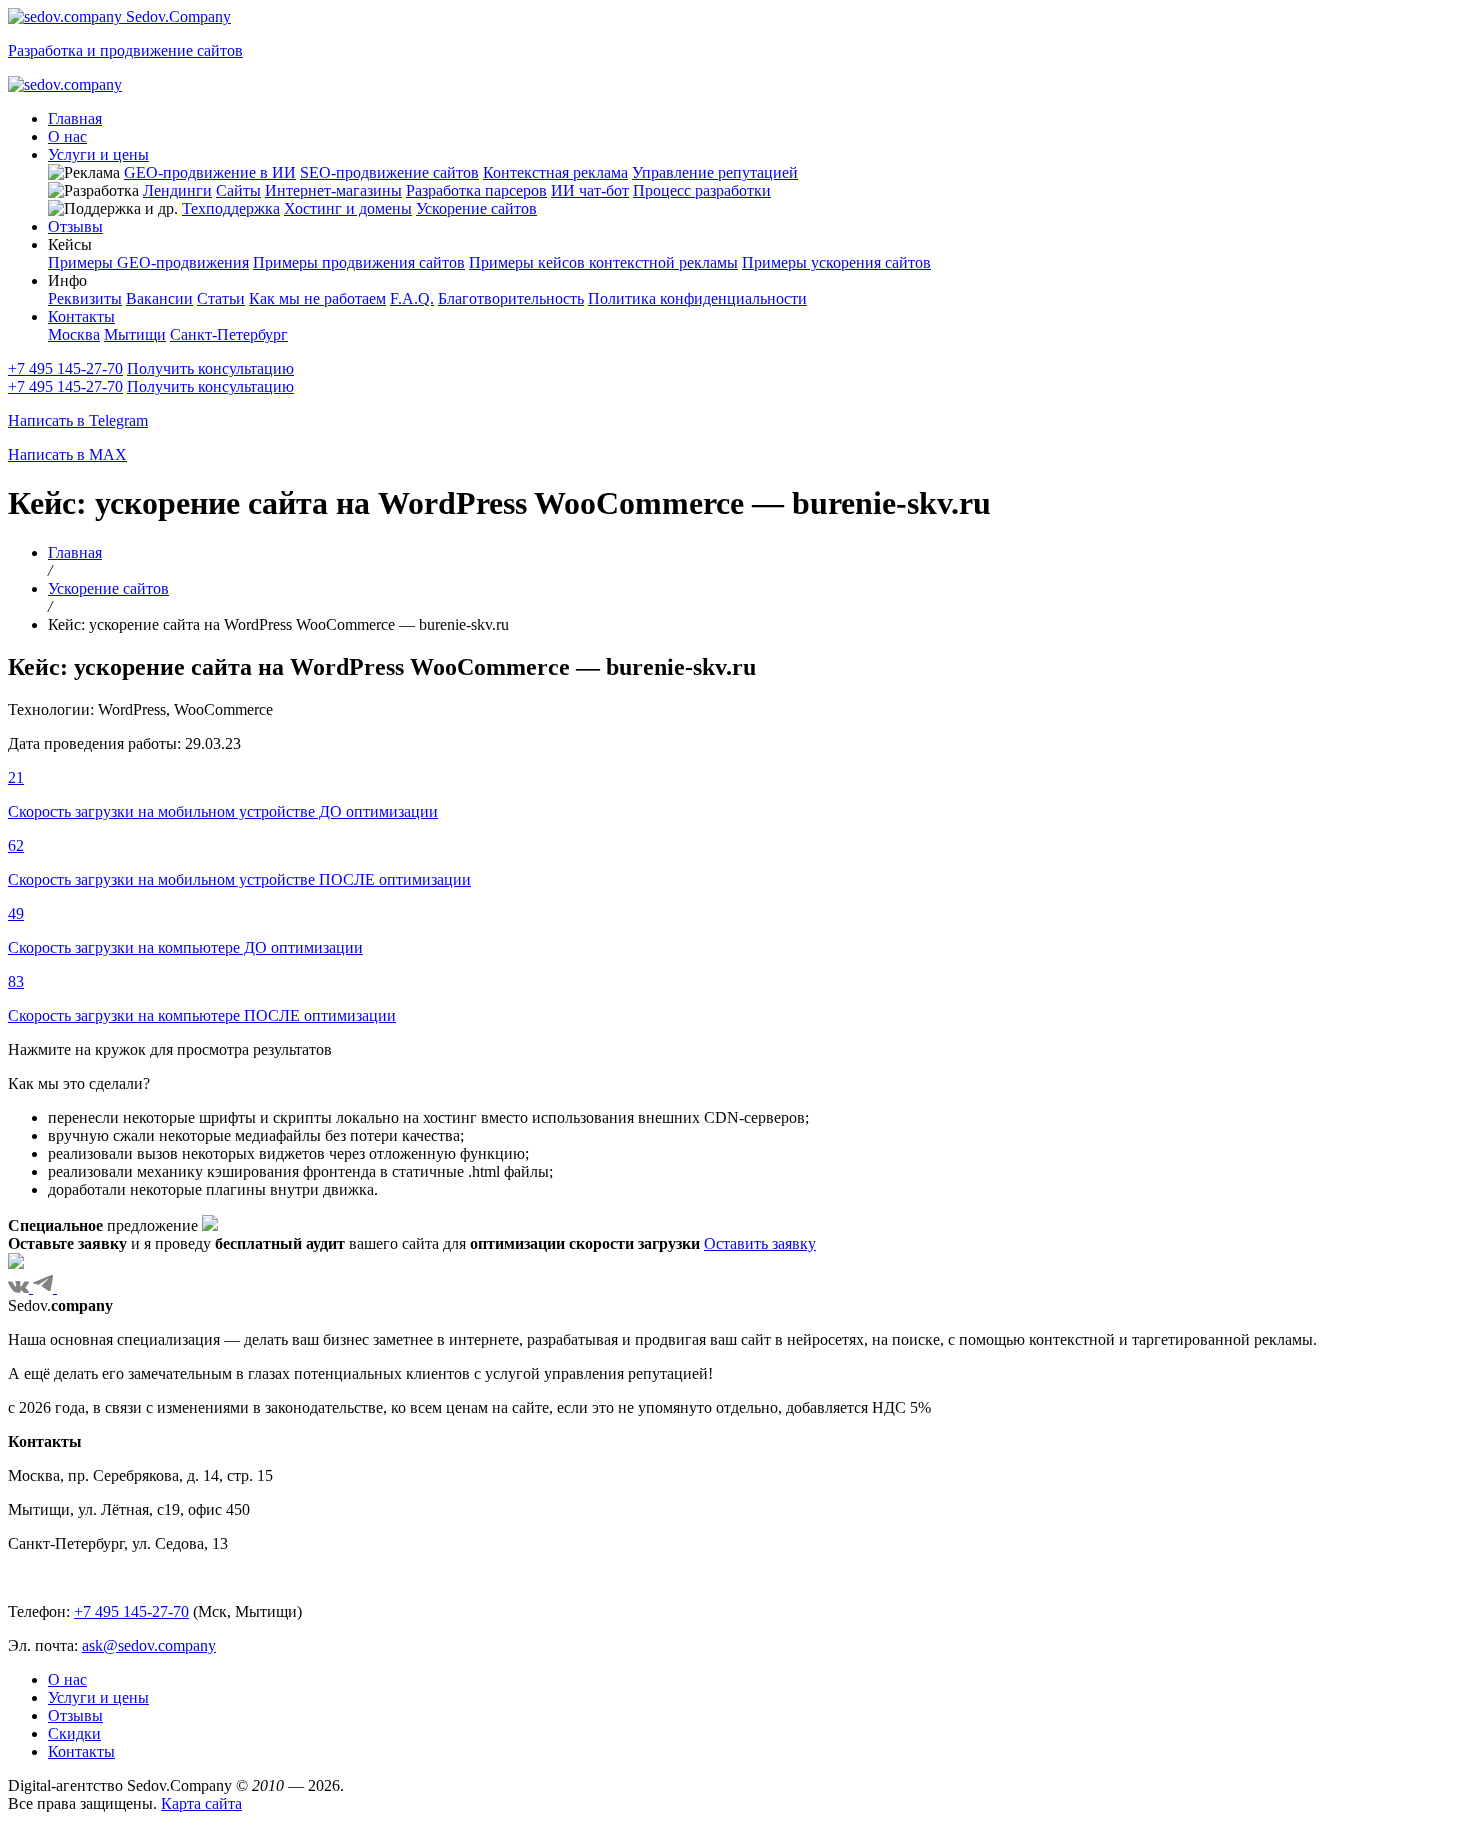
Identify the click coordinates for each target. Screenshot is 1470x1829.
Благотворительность (511, 298)
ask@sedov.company (149, 1645)
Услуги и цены (98, 154)
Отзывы (75, 226)
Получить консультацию (210, 368)
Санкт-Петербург (229, 334)
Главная (75, 118)
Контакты (81, 316)
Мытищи (135, 334)
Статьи (221, 298)
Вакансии (159, 298)
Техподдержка (231, 208)
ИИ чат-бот (590, 190)
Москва (74, 334)
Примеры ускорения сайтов (836, 262)
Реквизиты (85, 298)
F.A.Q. (412, 298)
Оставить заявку (760, 1243)
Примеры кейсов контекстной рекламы (603, 262)
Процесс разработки (702, 190)
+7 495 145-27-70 (65, 368)
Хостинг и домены (348, 208)
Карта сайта (201, 1803)
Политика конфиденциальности (697, 298)
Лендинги (177, 190)
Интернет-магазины (333, 190)
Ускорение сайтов (476, 208)
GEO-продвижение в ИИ (210, 172)
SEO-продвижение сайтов (389, 172)
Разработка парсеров (476, 190)
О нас (67, 136)
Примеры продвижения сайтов (359, 262)
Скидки (74, 1733)
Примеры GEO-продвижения (148, 262)
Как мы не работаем (317, 298)
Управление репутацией (715, 172)
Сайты (238, 190)
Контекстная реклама (555, 172)
